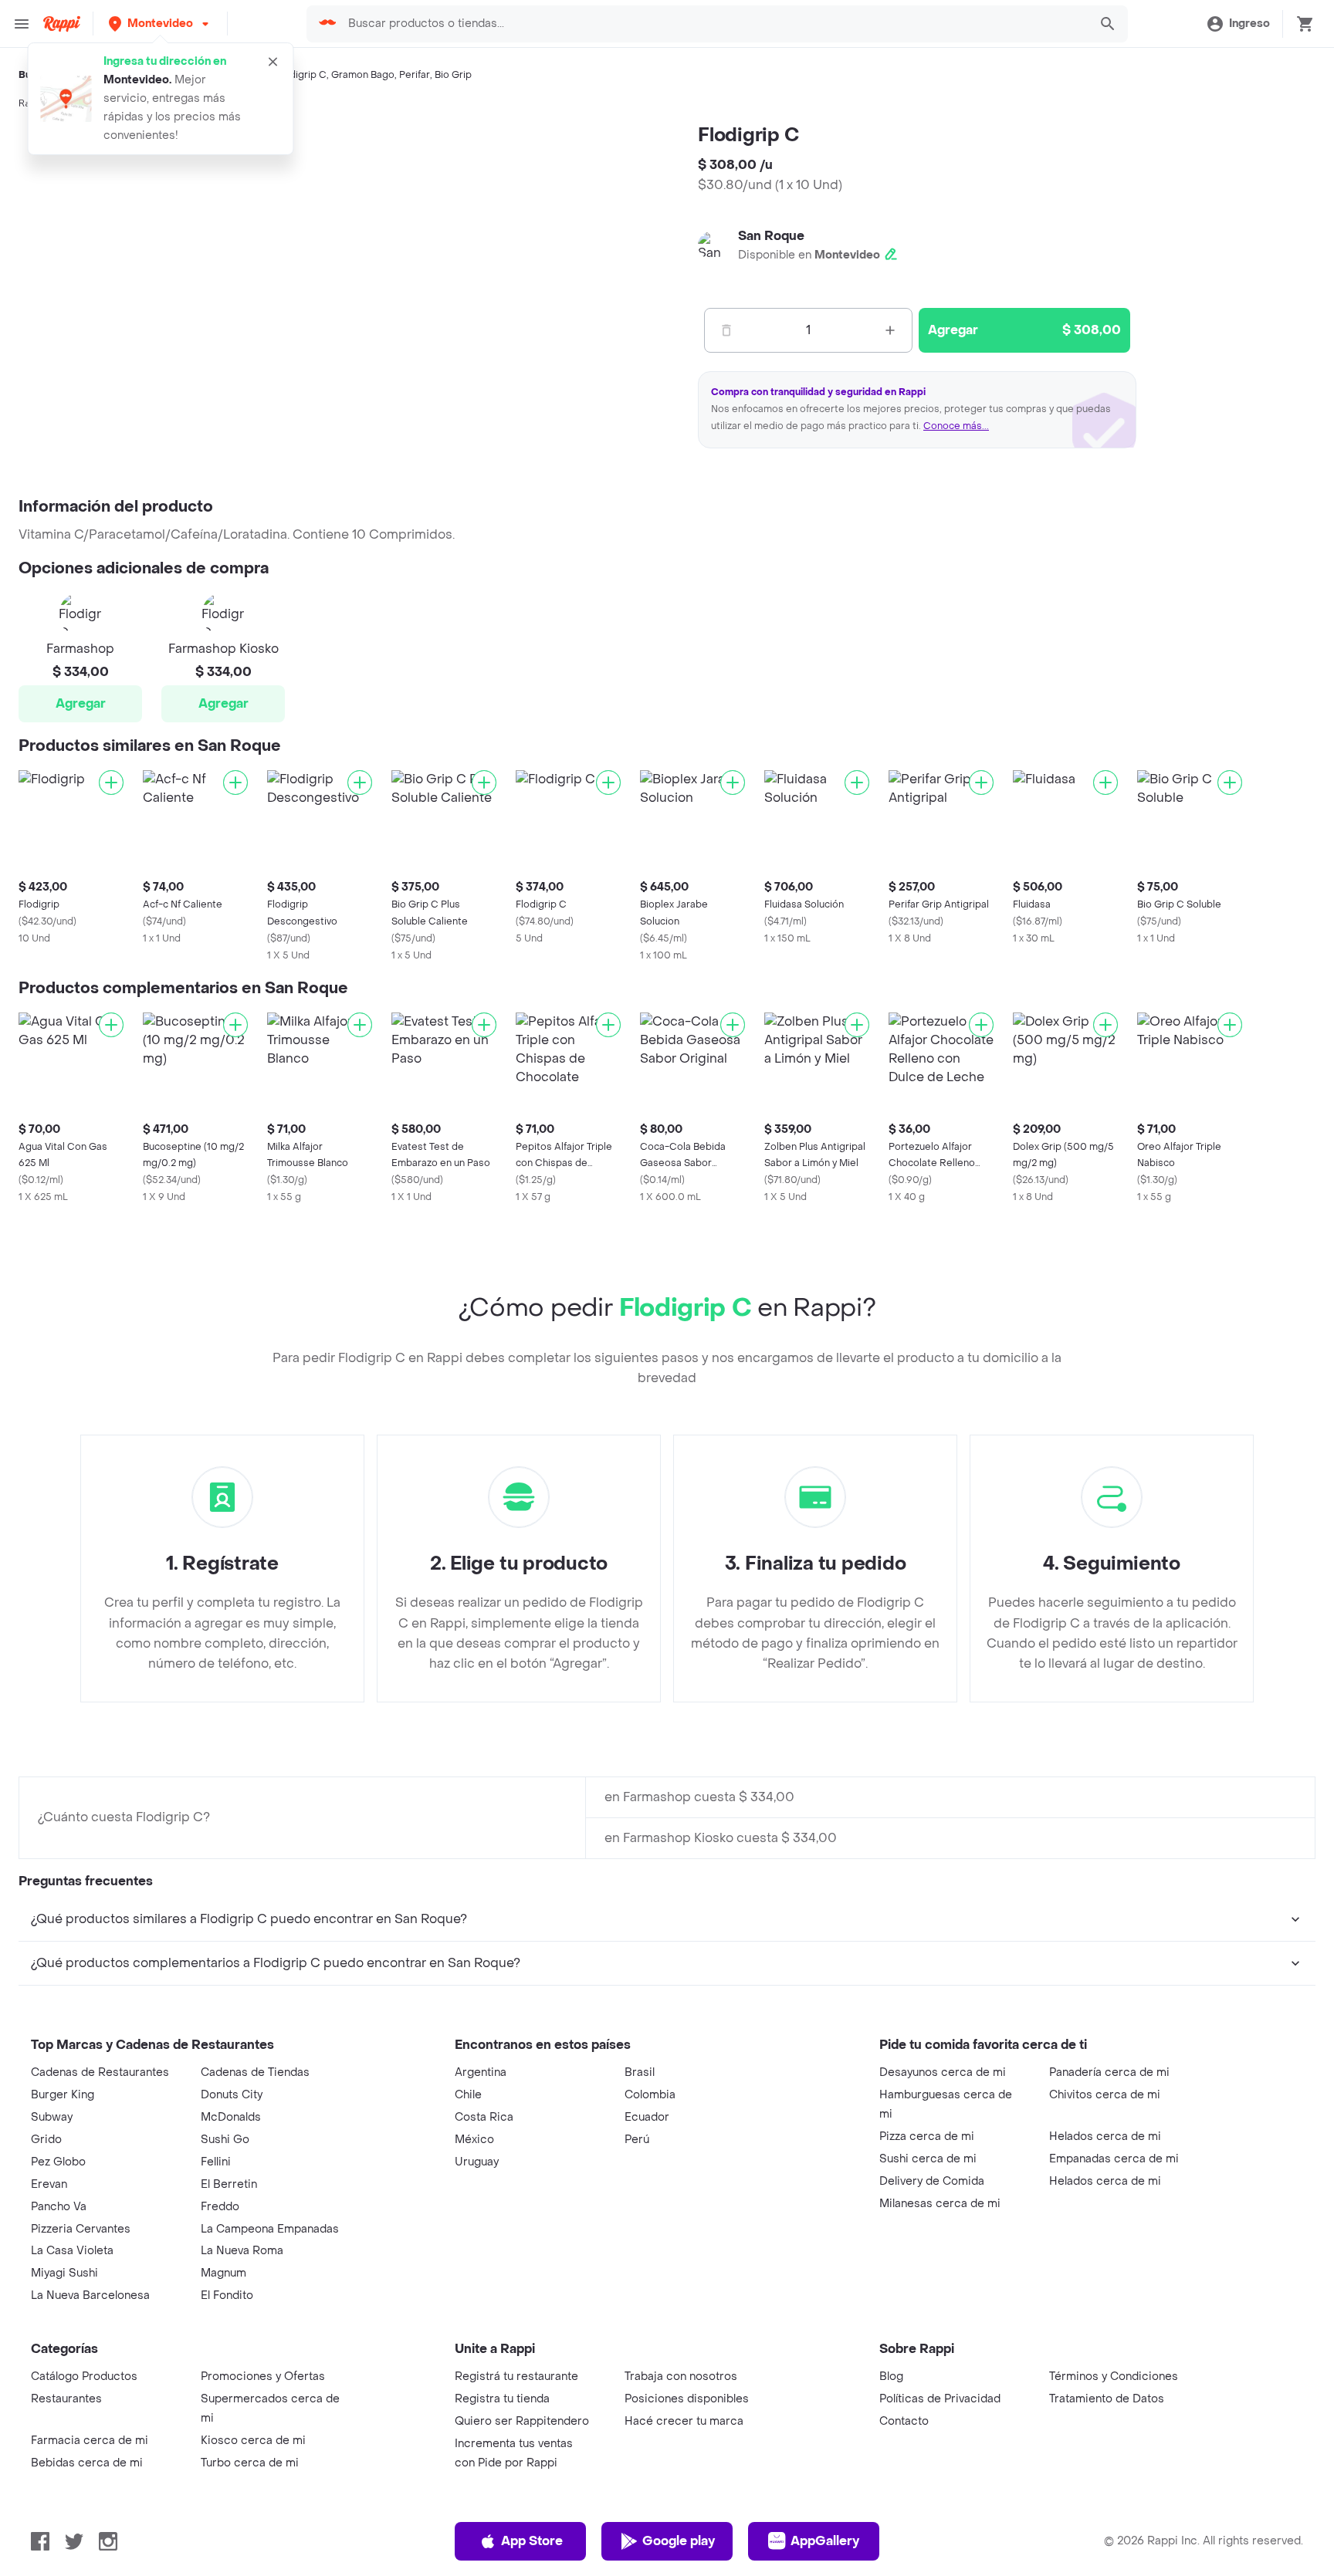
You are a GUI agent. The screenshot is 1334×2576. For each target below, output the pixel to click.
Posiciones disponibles (687, 2399)
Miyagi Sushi (64, 2273)
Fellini (216, 2162)
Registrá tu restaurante (516, 2377)
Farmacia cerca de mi (90, 2441)
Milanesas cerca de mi (940, 2204)
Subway (52, 2117)
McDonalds (231, 2117)
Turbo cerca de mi (250, 2463)
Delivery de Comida (932, 2181)
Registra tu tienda (502, 2399)
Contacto (904, 2421)
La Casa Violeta (72, 2251)
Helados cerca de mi (1105, 2137)
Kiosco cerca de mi (253, 2441)
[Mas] (890, 330)
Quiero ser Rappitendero (522, 2421)
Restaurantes (66, 2399)
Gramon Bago (363, 75)
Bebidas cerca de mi (87, 2463)
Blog (891, 2377)
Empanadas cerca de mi (1114, 2159)
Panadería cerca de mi (1109, 2072)
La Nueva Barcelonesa (90, 2295)
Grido (46, 2140)
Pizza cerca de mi (927, 2137)
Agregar (81, 703)
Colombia (650, 2095)
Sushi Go (225, 2140)
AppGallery (825, 2541)
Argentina (481, 2072)
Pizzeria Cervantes (81, 2229)
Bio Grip (453, 75)
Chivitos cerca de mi (1105, 2095)
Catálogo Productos (84, 2377)
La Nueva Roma (242, 2251)
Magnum (223, 2273)
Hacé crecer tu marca (684, 2421)
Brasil (640, 2072)
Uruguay (477, 2162)
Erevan (49, 2184)
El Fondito (227, 2295)
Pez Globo (58, 2162)
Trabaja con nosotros (681, 2377)
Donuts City (232, 2095)
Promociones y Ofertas (263, 2377)
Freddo (220, 2207)
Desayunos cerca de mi (943, 2072)
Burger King (63, 2095)
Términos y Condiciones (1114, 2377)
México (474, 2140)
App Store (532, 2541)
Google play (679, 2541)
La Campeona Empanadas (270, 2229)
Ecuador (647, 2117)
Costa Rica (484, 2117)
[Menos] (726, 330)
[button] (160, 24)
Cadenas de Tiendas (255, 2072)
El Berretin (229, 2184)
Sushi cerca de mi (928, 2159)
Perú (637, 2140)
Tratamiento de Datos (1107, 2399)
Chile (468, 2095)
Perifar (415, 75)
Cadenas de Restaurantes (100, 2072)
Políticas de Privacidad (940, 2399)
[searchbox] (713, 24)
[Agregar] (111, 783)
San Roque (771, 236)
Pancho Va (59, 2207)
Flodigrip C (301, 75)
